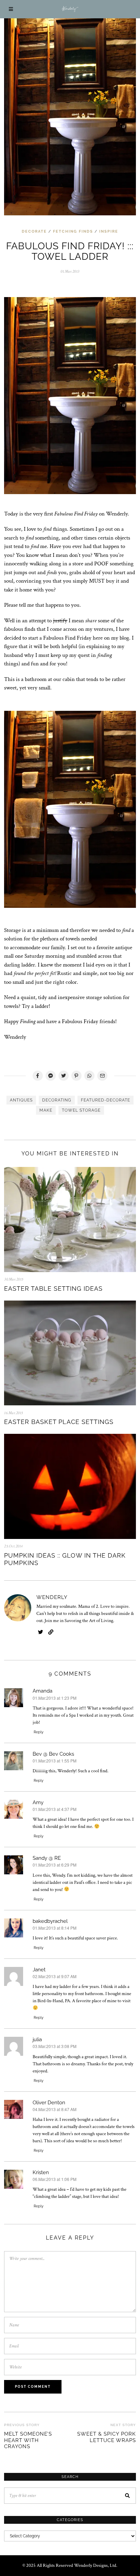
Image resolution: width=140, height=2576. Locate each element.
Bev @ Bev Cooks (53, 1754)
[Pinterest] (76, 1076)
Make (46, 1110)
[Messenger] (51, 1076)
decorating (57, 1100)
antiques (21, 1100)
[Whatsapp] (89, 1076)
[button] (128, 2496)
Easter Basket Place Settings (59, 1422)
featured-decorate (106, 1100)
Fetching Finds (73, 231)
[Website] (51, 1632)
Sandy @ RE (47, 1858)
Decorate (34, 231)
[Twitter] (64, 1076)
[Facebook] (38, 1076)
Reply (39, 1732)
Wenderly (52, 1597)
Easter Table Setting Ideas (53, 1289)
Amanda (42, 1691)
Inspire (109, 231)
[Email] (102, 1076)
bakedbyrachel (50, 1921)
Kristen (41, 2172)
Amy (38, 1802)
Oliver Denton (49, 2103)
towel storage (81, 1110)
